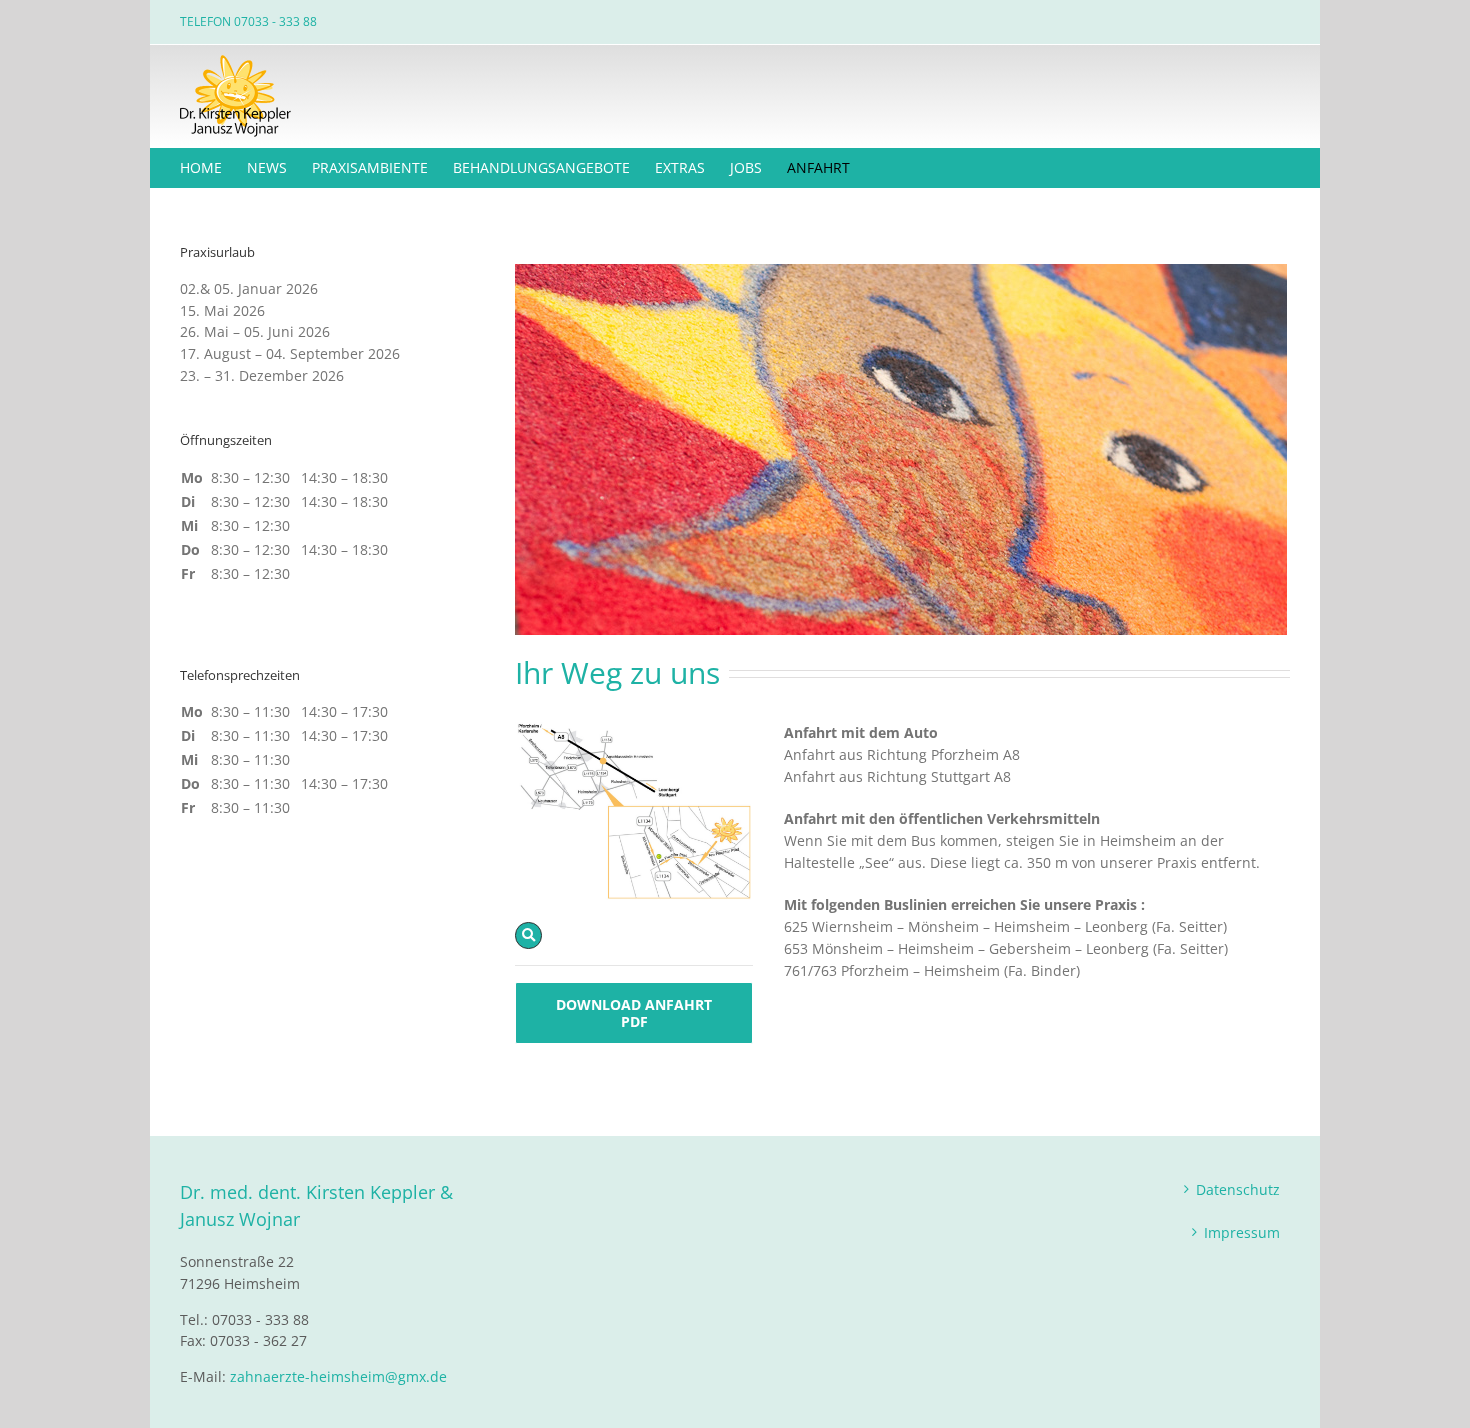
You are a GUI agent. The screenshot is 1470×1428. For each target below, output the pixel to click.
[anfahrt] (634, 728)
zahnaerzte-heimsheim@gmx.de (338, 1376)
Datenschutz (1238, 1189)
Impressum (1242, 1232)
